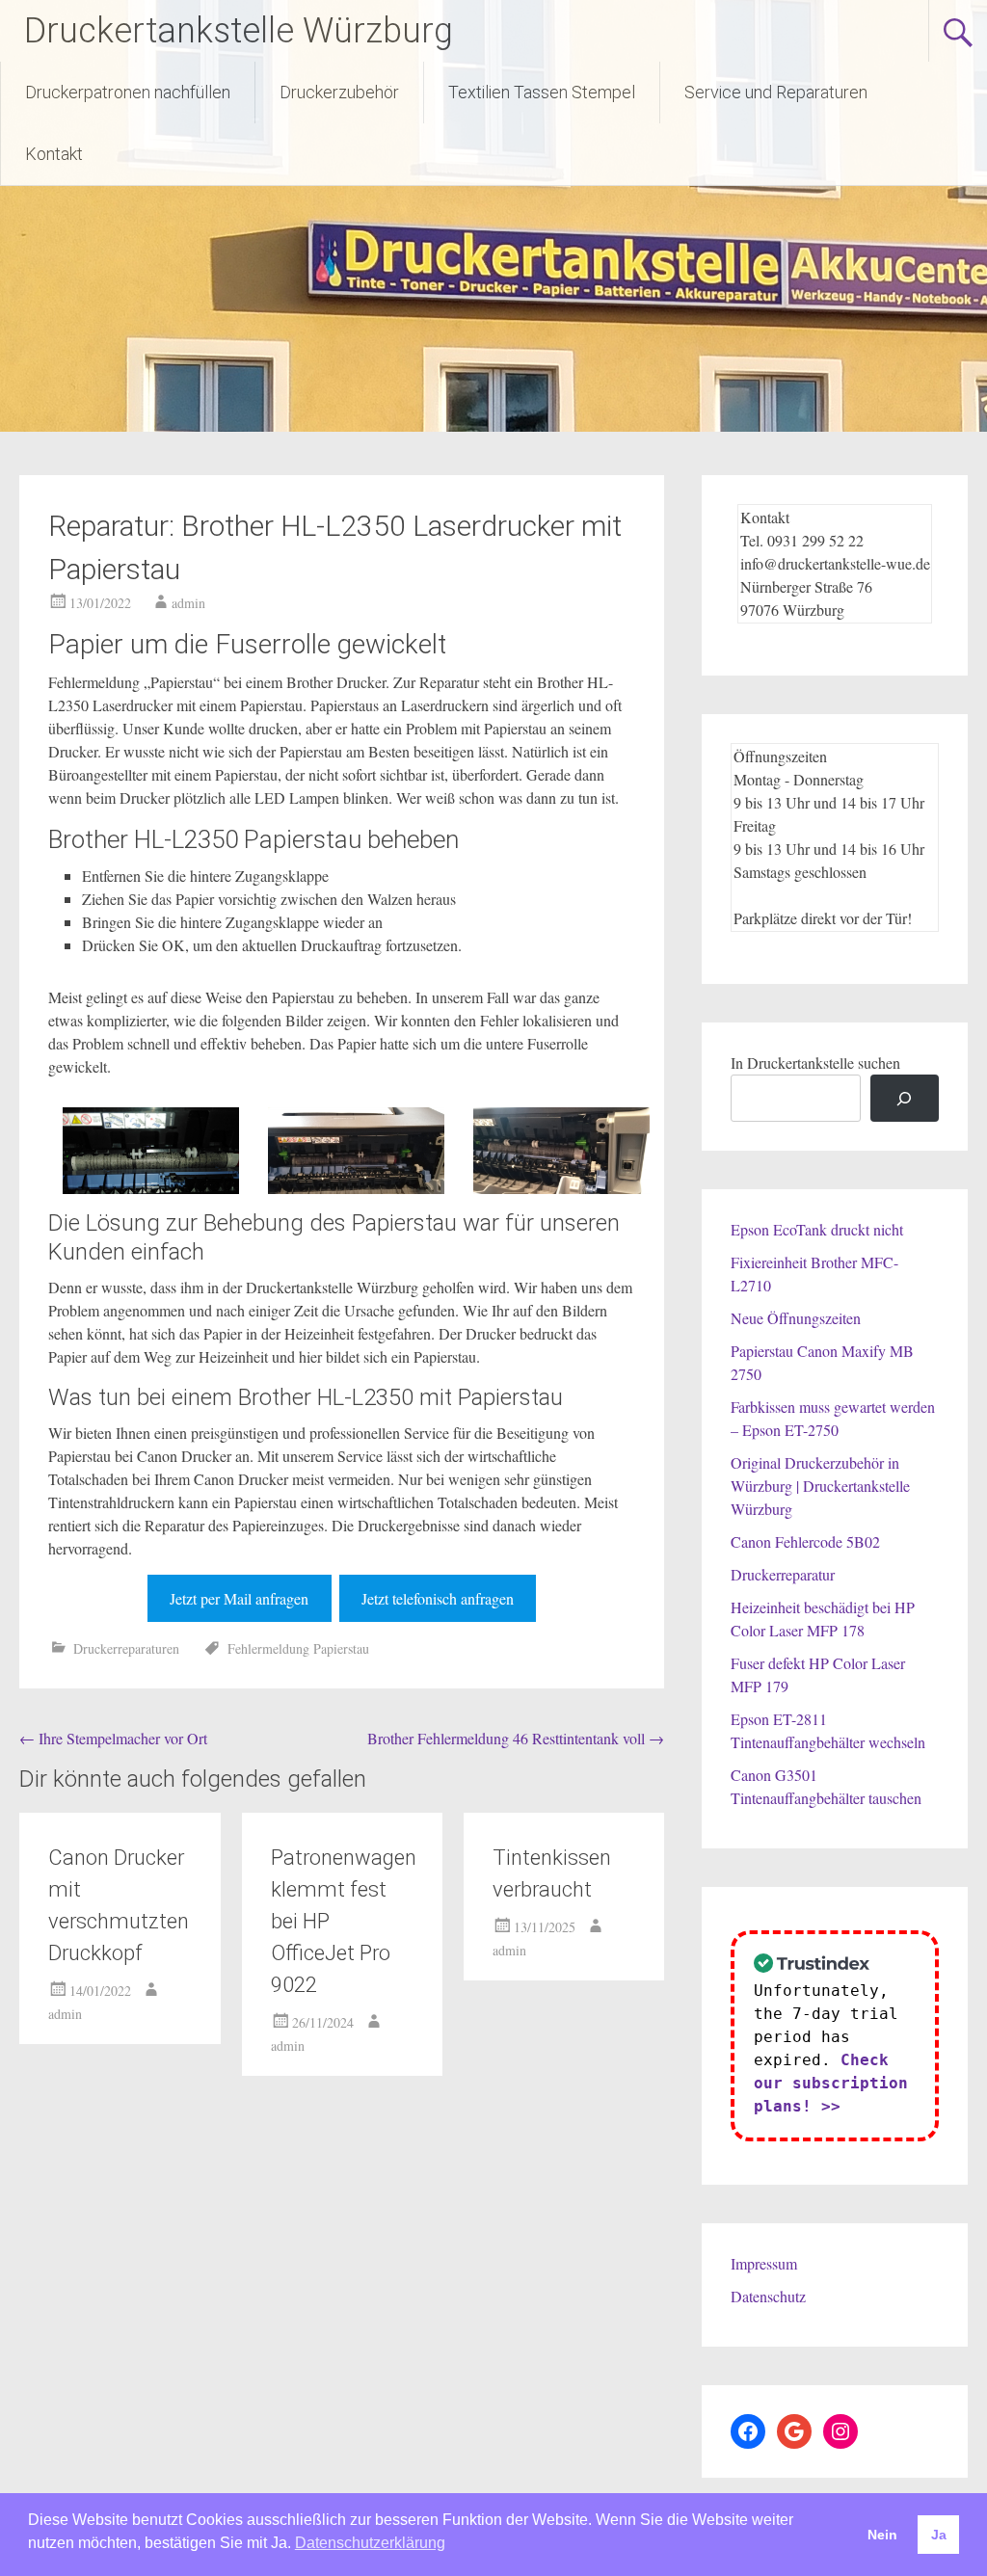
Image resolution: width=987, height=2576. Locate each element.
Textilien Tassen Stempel (542, 92)
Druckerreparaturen (126, 1648)
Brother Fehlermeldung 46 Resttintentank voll (516, 1738)
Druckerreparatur (783, 1574)
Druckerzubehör (339, 92)
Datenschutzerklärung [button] (370, 2543)
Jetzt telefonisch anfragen (438, 1598)
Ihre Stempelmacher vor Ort (113, 1738)
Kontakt (54, 154)
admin (188, 603)
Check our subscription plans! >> (831, 2083)
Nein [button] (882, 2535)
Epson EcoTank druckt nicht (817, 1229)
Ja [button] (939, 2535)
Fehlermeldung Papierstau (298, 1648)
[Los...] (905, 1098)
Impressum (764, 2263)
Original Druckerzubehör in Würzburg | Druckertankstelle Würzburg (820, 1486)
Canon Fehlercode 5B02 (805, 1541)
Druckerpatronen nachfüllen (128, 92)
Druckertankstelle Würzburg (239, 31)
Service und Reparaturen (776, 92)
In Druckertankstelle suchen (815, 1062)
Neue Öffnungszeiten (796, 1318)
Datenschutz (768, 2296)
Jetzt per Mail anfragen (239, 1598)
